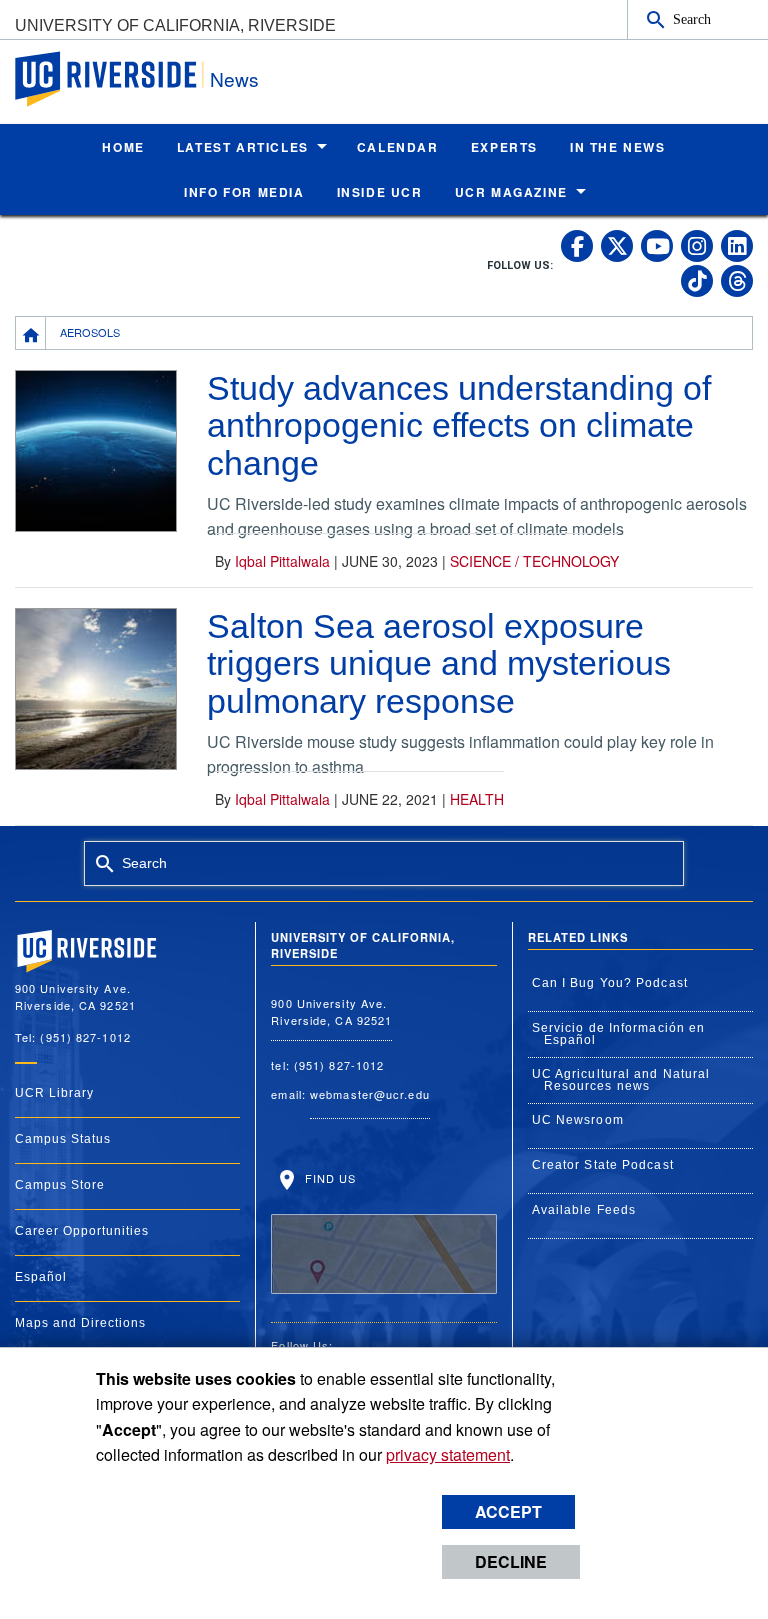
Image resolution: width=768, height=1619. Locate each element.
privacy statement (448, 1454)
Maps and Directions (80, 1323)
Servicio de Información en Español (619, 1034)
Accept (508, 1511)
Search (692, 19)
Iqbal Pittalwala (282, 561)
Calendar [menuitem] (398, 147)
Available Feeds (584, 1210)
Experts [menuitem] (504, 147)
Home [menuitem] (123, 147)
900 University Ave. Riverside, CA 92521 (331, 1011)
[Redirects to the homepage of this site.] (31, 333)
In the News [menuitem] (618, 147)
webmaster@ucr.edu (370, 1094)
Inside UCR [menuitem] (380, 192)
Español (41, 1277)
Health (477, 799)
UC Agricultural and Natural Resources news (621, 1080)
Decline (511, 1561)
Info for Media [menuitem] (244, 192)
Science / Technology (534, 561)
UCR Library (54, 1093)
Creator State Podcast (603, 1165)
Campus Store (60, 1185)
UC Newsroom (578, 1120)
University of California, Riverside (175, 25)
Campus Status (63, 1139)
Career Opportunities (82, 1231)
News (234, 78)
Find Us (328, 1178)
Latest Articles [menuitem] (243, 147)
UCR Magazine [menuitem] (511, 192)
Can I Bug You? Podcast (610, 983)
